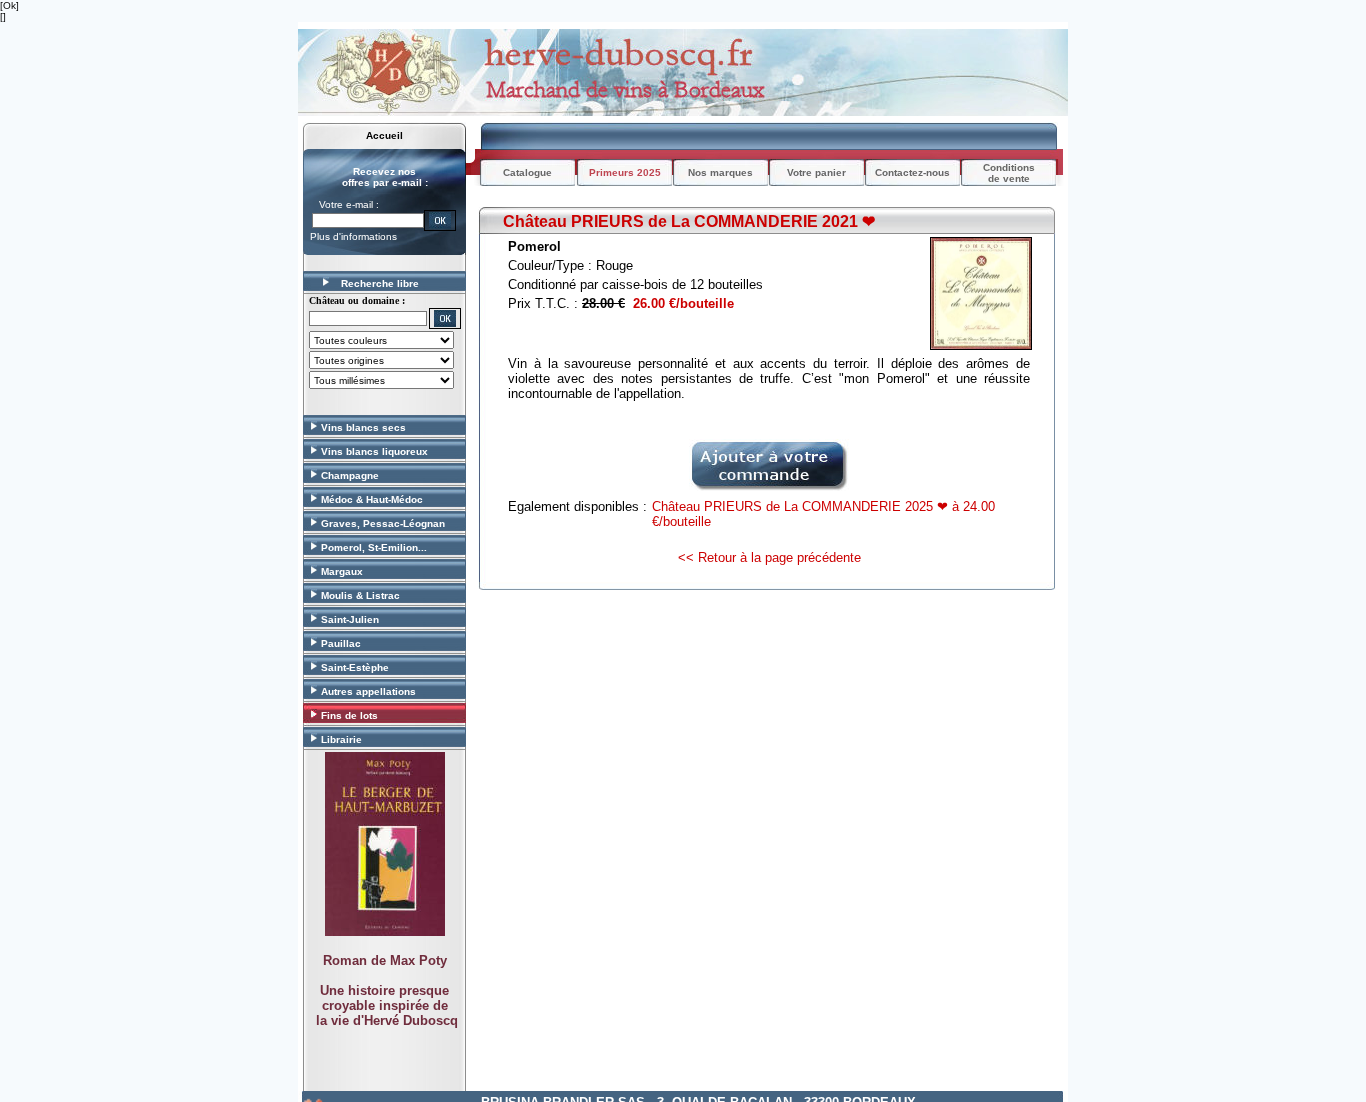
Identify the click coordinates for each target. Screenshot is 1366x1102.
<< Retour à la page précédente (769, 557)
